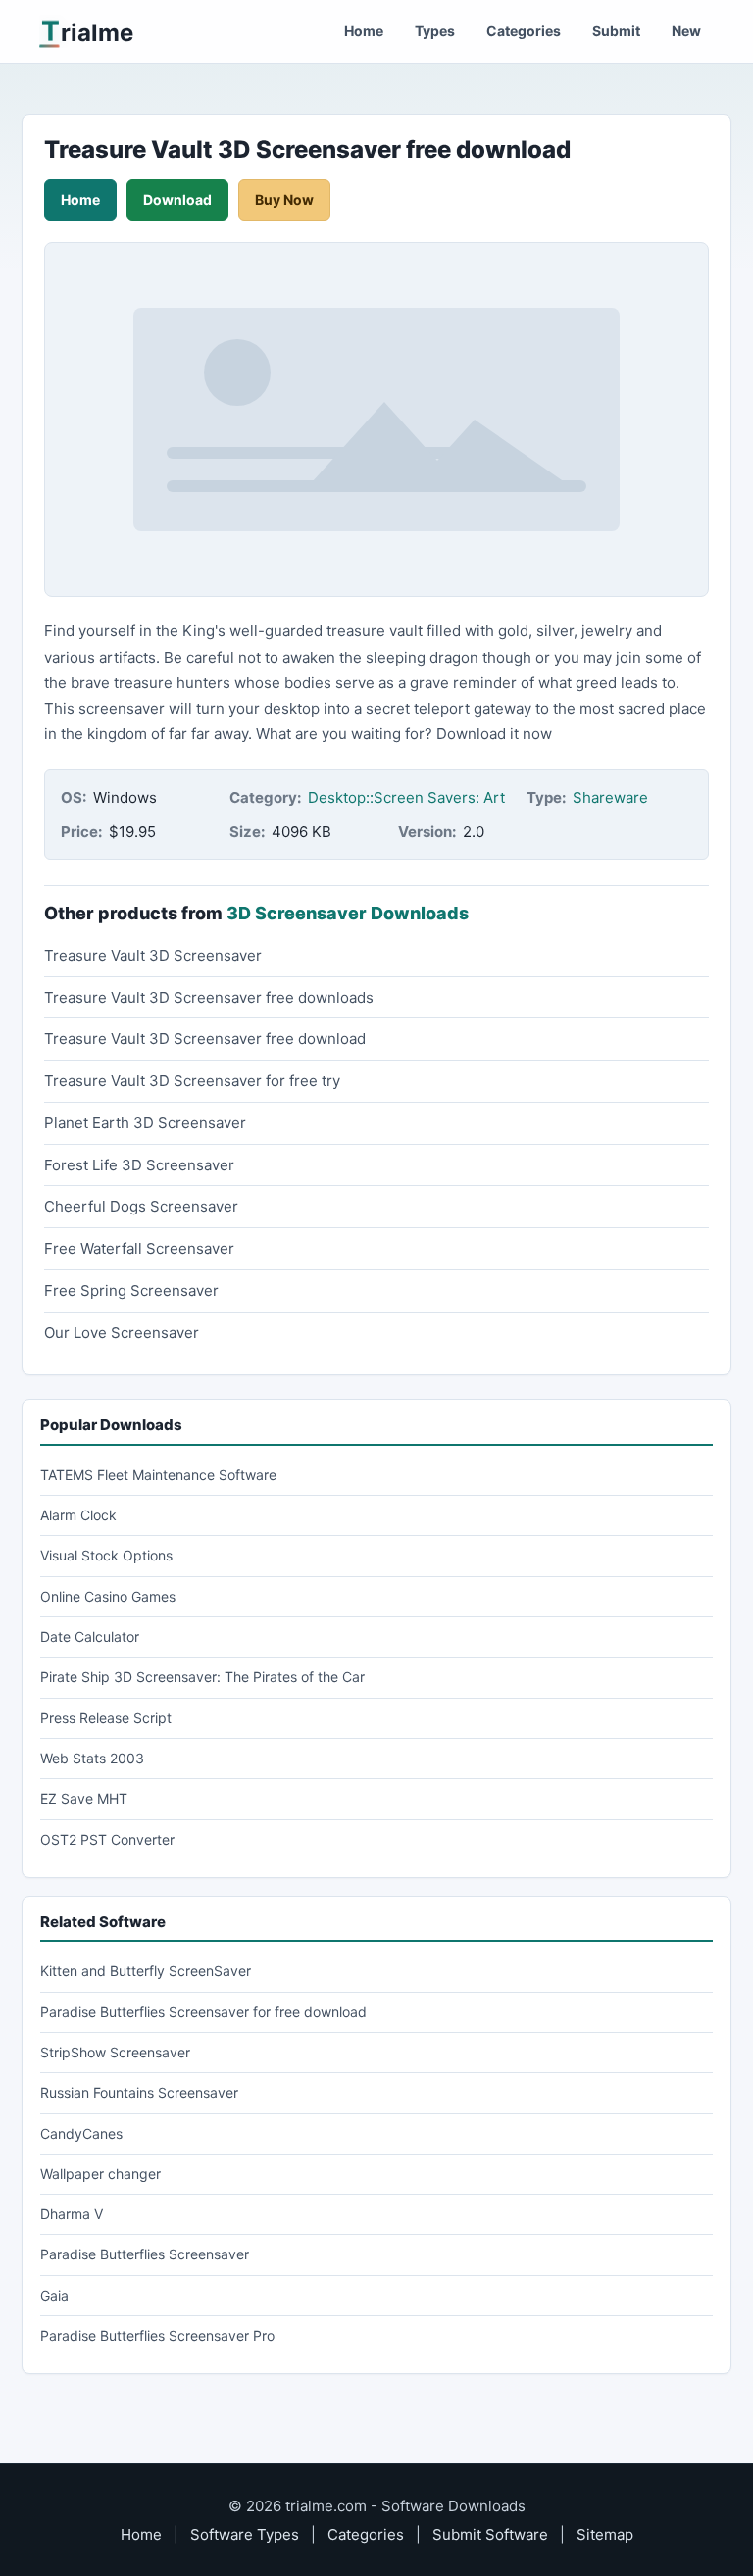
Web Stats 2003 (92, 1758)
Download (177, 199)
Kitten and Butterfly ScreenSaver (146, 1971)
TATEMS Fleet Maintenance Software (158, 1475)
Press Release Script (106, 1718)
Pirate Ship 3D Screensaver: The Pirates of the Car (202, 1677)
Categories (524, 31)
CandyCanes (81, 2133)
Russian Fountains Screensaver (139, 2092)
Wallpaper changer (100, 2174)
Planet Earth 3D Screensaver (145, 1123)
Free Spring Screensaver (131, 1290)
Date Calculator (90, 1636)
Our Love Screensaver (122, 1333)
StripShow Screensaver (115, 2052)
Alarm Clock (78, 1515)
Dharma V (72, 2214)
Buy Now (284, 199)
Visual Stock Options (106, 1555)
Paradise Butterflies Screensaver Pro (157, 2335)
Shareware (610, 797)
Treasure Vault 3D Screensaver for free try (192, 1081)
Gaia (54, 2295)
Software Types (245, 2534)
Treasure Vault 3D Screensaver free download (205, 1039)
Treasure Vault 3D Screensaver (153, 955)
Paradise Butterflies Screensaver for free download (203, 2012)
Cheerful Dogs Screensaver (141, 1206)
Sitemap (605, 2534)
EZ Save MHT (84, 1798)
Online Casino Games (108, 1596)
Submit (616, 31)
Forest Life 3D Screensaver (139, 1165)
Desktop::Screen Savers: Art (406, 797)
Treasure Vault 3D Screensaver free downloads (209, 997)
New (686, 31)
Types (435, 31)
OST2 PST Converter (107, 1839)
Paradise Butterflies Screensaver (145, 2254)
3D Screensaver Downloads (348, 913)
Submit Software (490, 2534)
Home (364, 31)
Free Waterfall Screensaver (139, 1248)
